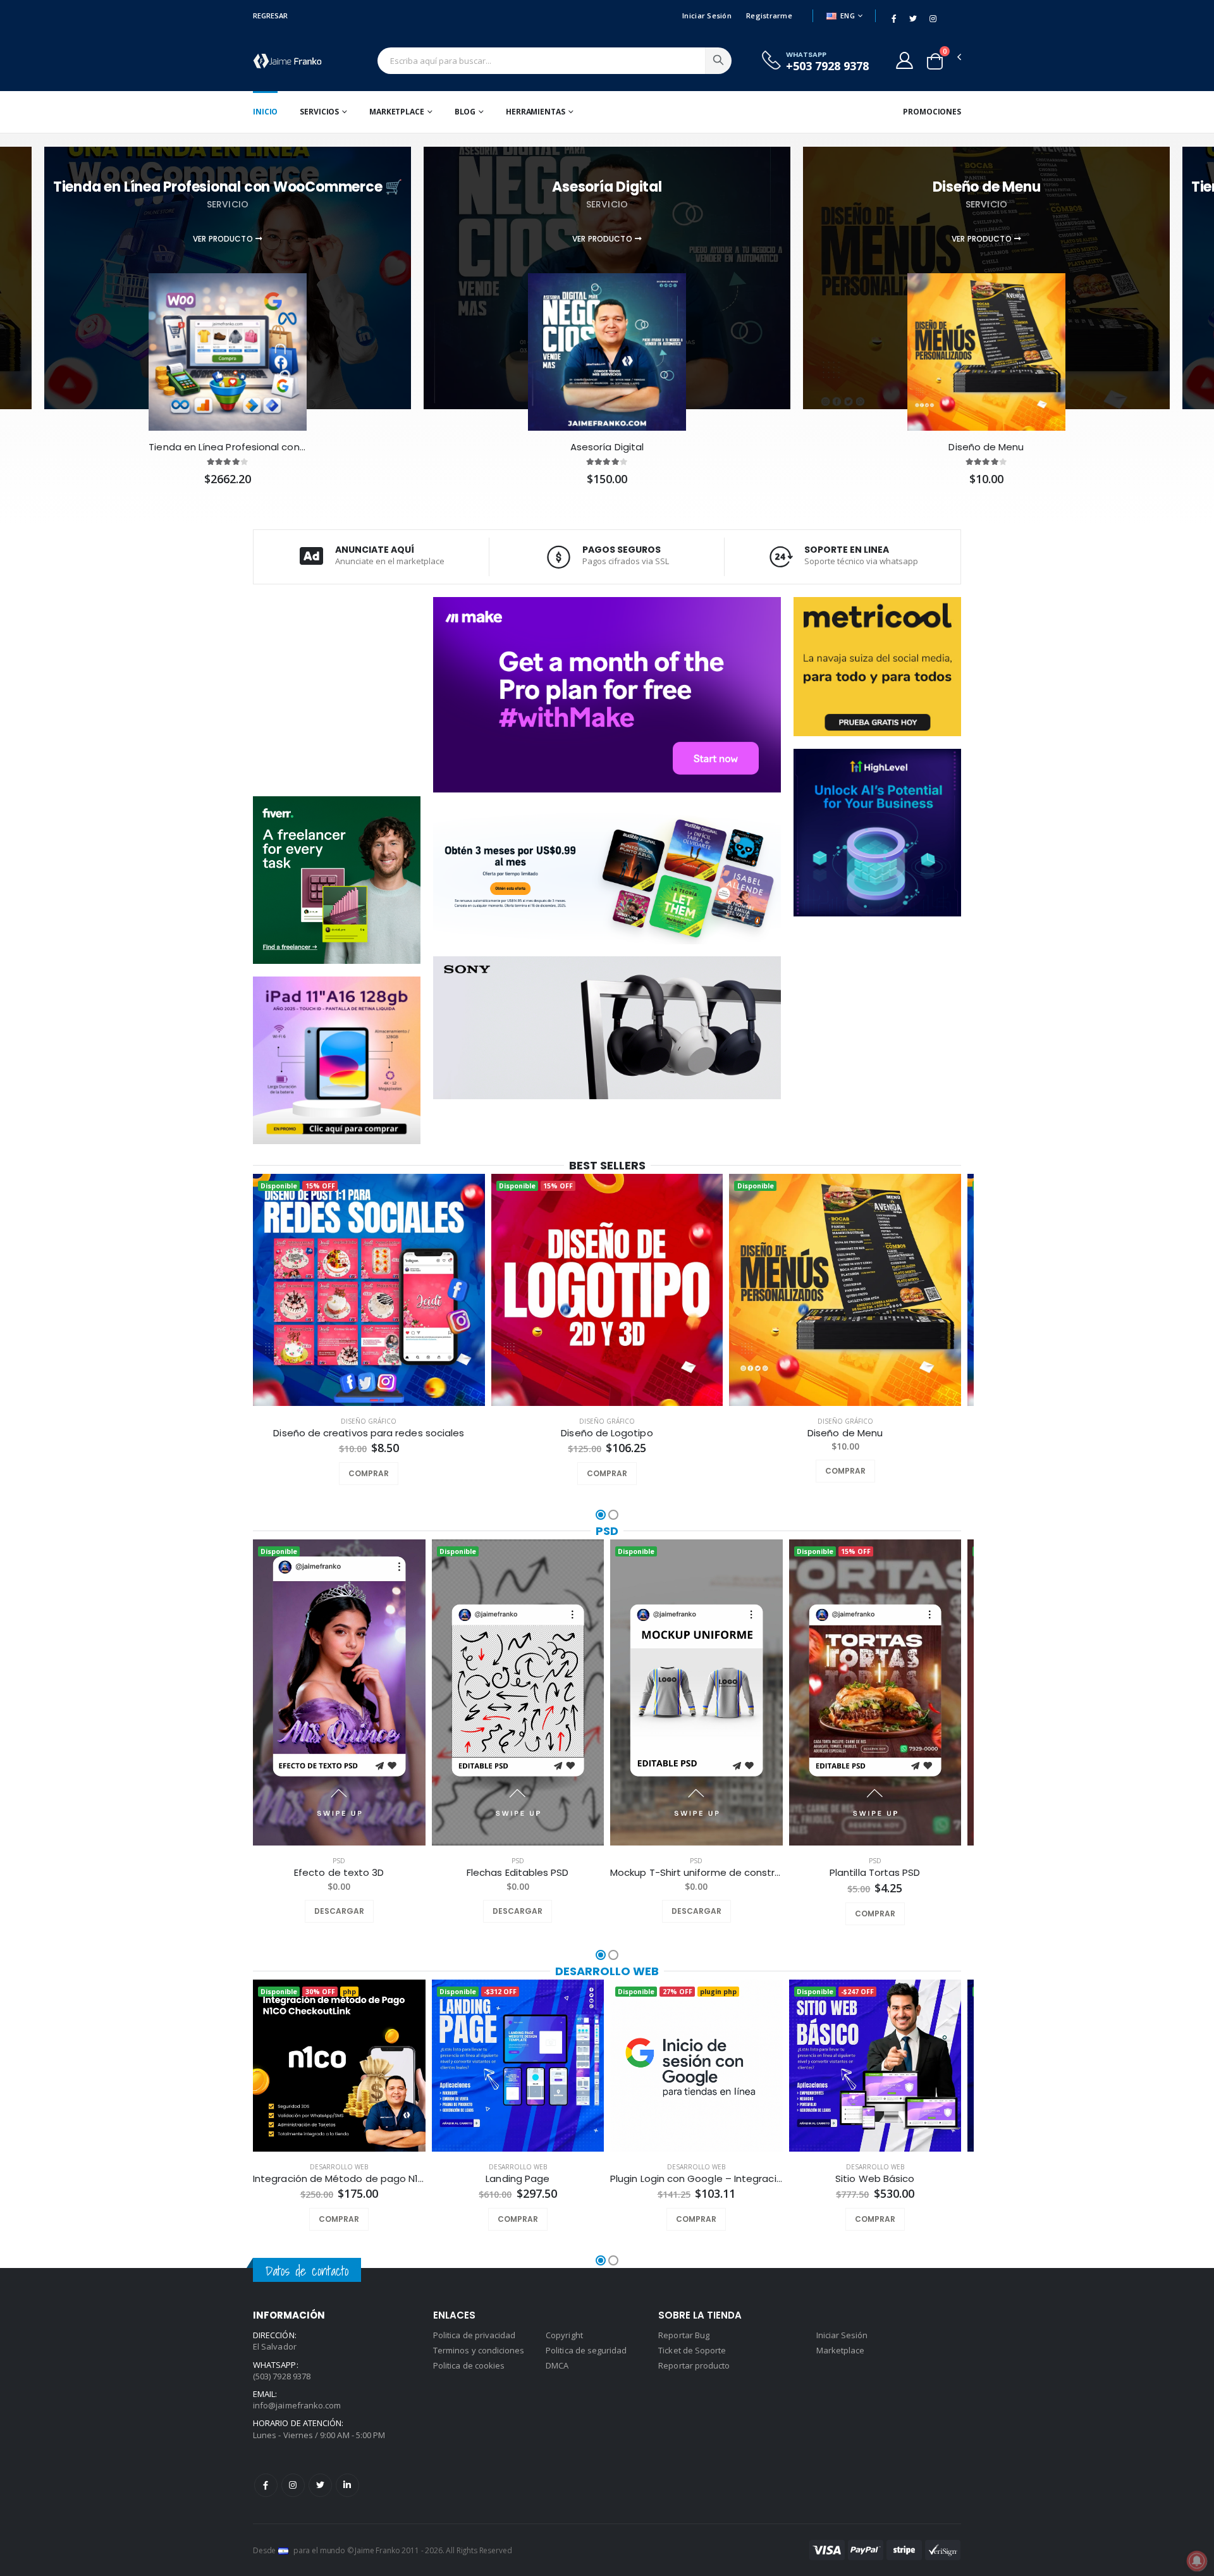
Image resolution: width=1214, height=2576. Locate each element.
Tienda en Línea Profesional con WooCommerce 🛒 (227, 447)
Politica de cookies (469, 2365)
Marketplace (397, 112)
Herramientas (536, 112)
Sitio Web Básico (875, 2179)
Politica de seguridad (586, 2350)
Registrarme (769, 15)
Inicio (265, 112)
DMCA (557, 2365)
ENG (848, 15)
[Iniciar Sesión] (904, 60)
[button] (935, 61)
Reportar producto (694, 2365)
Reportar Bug (684, 2335)
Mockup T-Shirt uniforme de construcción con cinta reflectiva (696, 1873)
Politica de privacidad (474, 2335)
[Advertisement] (337, 689)
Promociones (932, 112)
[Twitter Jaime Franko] (320, 2485)
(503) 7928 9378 (282, 2376)
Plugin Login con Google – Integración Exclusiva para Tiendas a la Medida (696, 2179)
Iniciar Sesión (707, 15)
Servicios (319, 112)
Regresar (270, 15)
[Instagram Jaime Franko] (293, 2485)
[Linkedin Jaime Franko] (347, 2485)
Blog (465, 112)
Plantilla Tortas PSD (875, 1873)
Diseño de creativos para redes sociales (369, 1433)
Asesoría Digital (607, 447)
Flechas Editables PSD (518, 1873)
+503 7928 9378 (827, 66)
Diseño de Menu (986, 447)
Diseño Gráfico (369, 1421)
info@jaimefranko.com (297, 2405)
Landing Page (518, 2179)
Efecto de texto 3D (339, 1873)
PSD (607, 1531)
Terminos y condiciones (479, 2350)
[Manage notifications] (1197, 2561)
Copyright (564, 2335)
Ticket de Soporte (692, 2350)
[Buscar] (718, 61)
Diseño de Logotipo (607, 1433)
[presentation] (236, 1291)
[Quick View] (386, 1474)
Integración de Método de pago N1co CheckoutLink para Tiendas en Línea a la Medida (339, 2179)
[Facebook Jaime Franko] (266, 2485)
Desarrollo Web (607, 1971)
